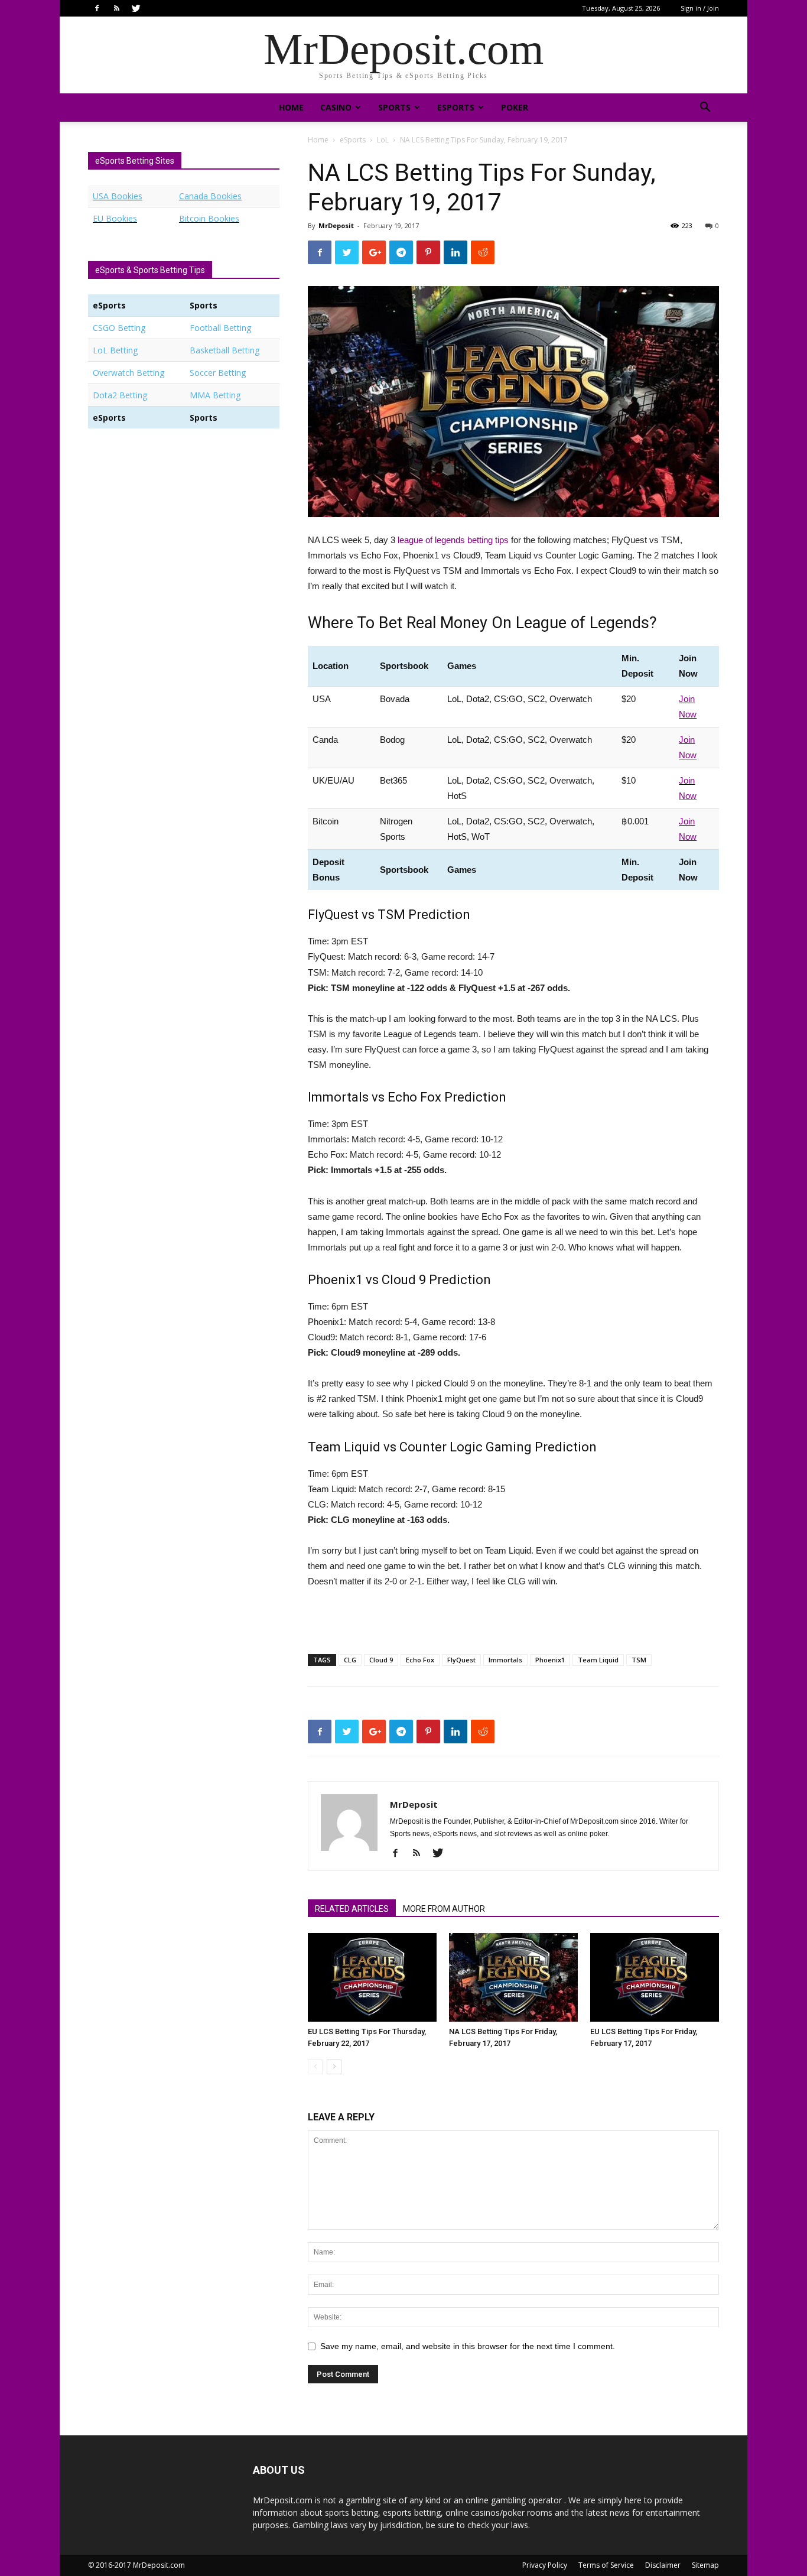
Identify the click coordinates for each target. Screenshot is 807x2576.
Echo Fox (420, 1660)
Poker (515, 107)
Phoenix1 (550, 1660)
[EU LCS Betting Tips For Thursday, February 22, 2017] (372, 1977)
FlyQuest (461, 1660)
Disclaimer (663, 2565)
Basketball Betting (224, 350)
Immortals (505, 1660)
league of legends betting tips (453, 540)
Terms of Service (606, 2565)
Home (291, 107)
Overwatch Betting (128, 373)
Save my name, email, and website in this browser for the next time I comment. (468, 2346)
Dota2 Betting (120, 395)
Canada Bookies (210, 196)
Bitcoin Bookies (209, 218)
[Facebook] (97, 8)
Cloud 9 (381, 1660)
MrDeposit (336, 225)
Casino (336, 107)
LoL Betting (115, 350)
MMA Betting (215, 395)
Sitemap (705, 2565)
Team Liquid (598, 1660)
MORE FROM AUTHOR (444, 1909)
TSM (639, 1660)
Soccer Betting (218, 373)
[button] (705, 108)
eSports (456, 107)
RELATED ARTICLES (352, 1909)
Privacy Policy (545, 2565)
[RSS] (116, 8)
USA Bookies (118, 196)
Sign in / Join (700, 8)
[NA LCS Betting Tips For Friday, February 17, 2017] (513, 1977)
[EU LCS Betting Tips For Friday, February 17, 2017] (655, 1977)
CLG (350, 1660)
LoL (383, 140)
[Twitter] (136, 8)
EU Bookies (115, 218)
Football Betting (220, 328)
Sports (394, 107)
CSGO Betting (119, 328)
